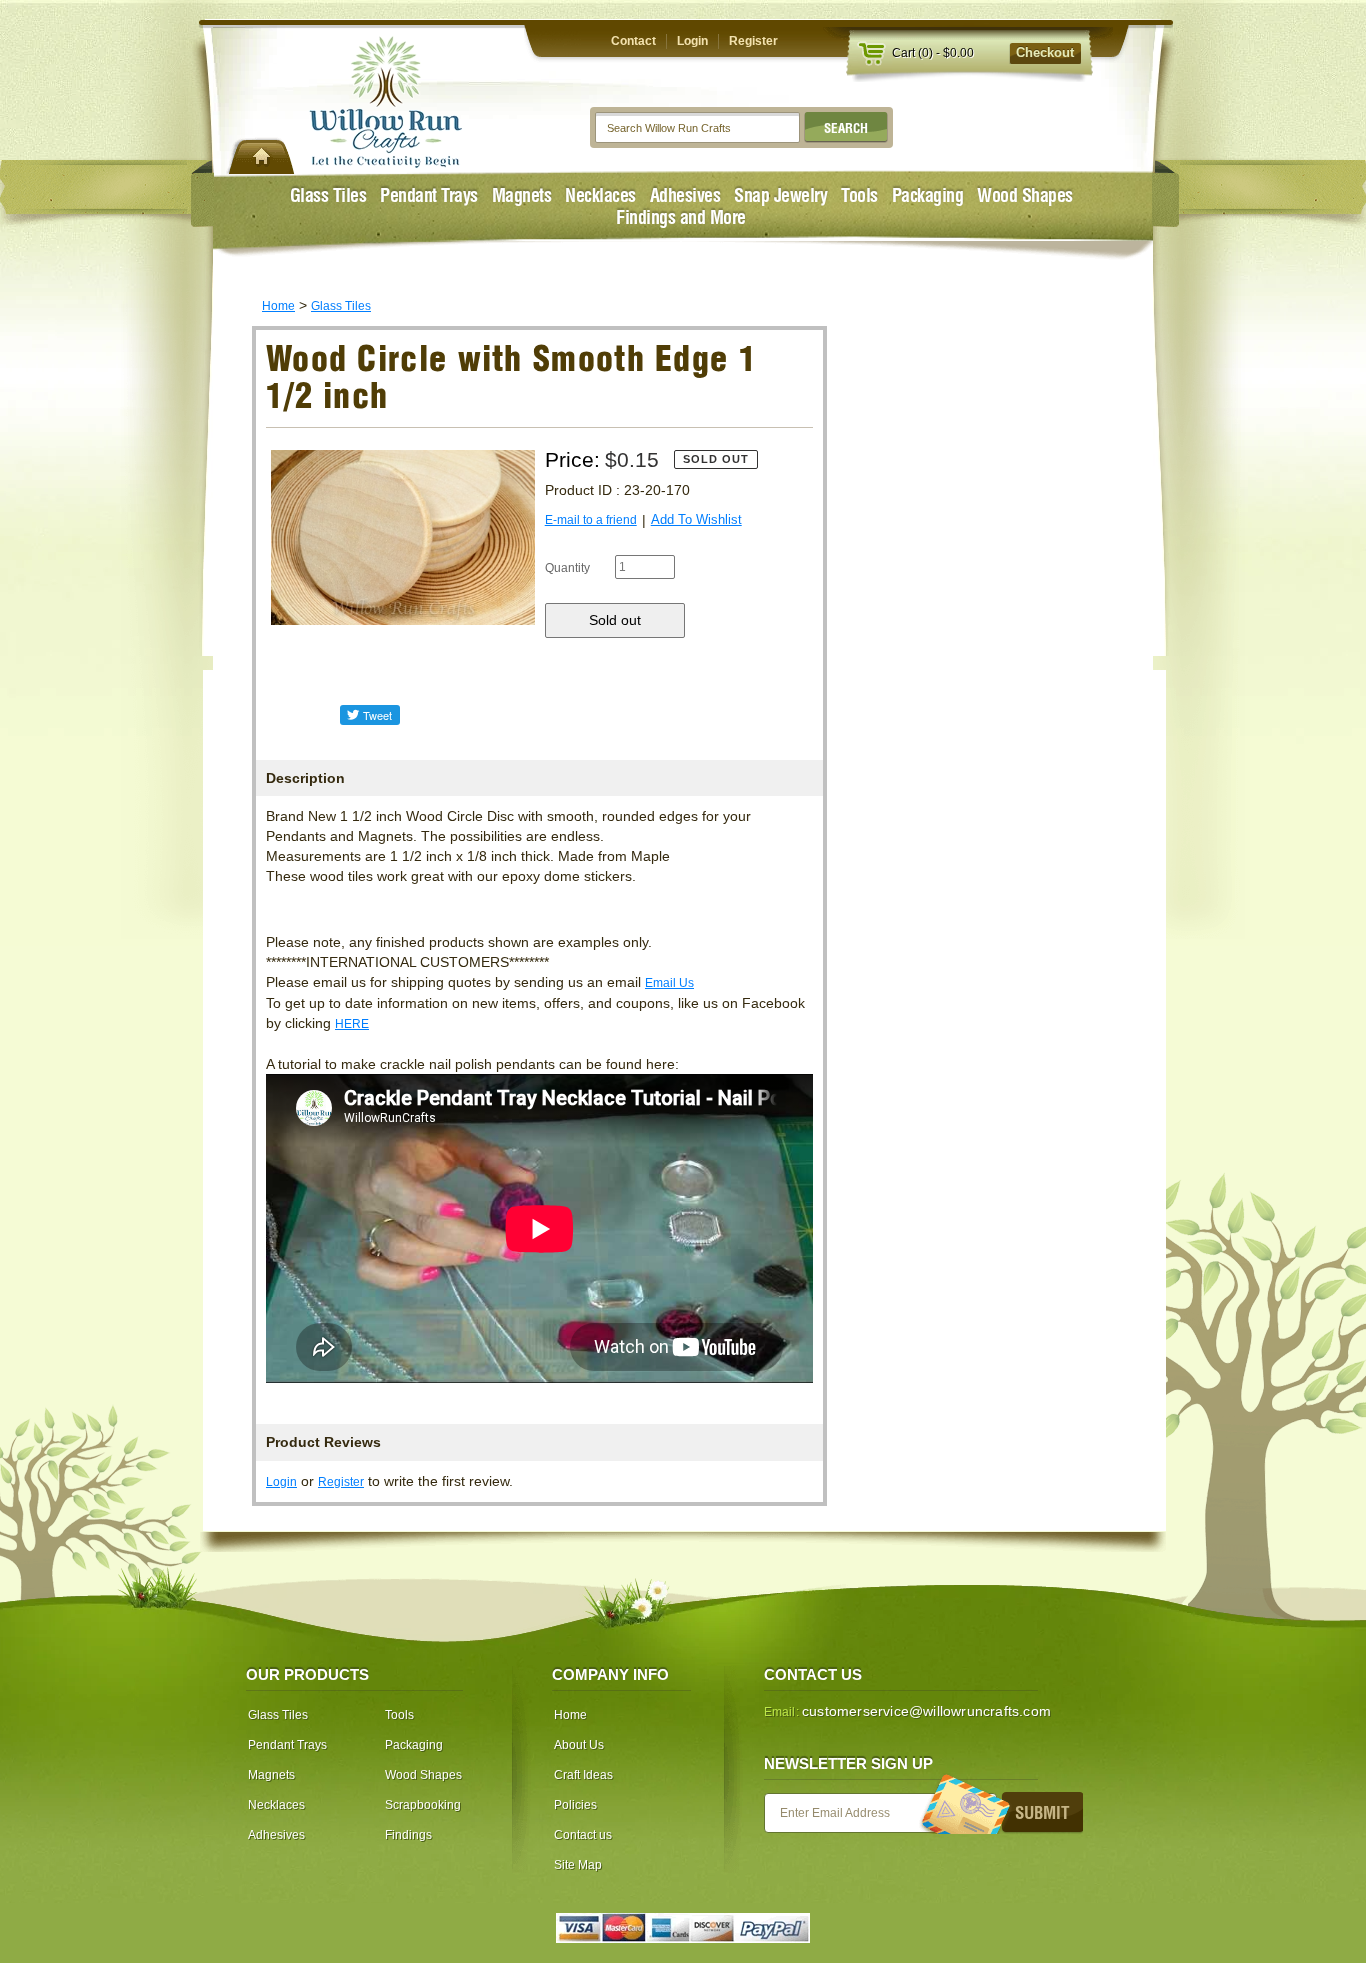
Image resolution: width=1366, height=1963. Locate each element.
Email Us (669, 983)
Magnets (522, 195)
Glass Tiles (328, 195)
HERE (352, 1024)
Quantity (567, 568)
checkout (1045, 52)
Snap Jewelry (780, 195)
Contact (633, 41)
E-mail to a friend (591, 520)
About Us (579, 1745)
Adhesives (685, 195)
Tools (859, 195)
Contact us (583, 1835)
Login (692, 41)
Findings (408, 1835)
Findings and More (681, 217)
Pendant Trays (429, 195)
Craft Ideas (583, 1775)
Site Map (578, 1865)
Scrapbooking (423, 1805)
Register (753, 41)
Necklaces (600, 195)
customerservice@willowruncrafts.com (926, 1711)
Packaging (928, 195)
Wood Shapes (1025, 195)
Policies (575, 1805)
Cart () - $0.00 (933, 53)
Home (278, 306)
